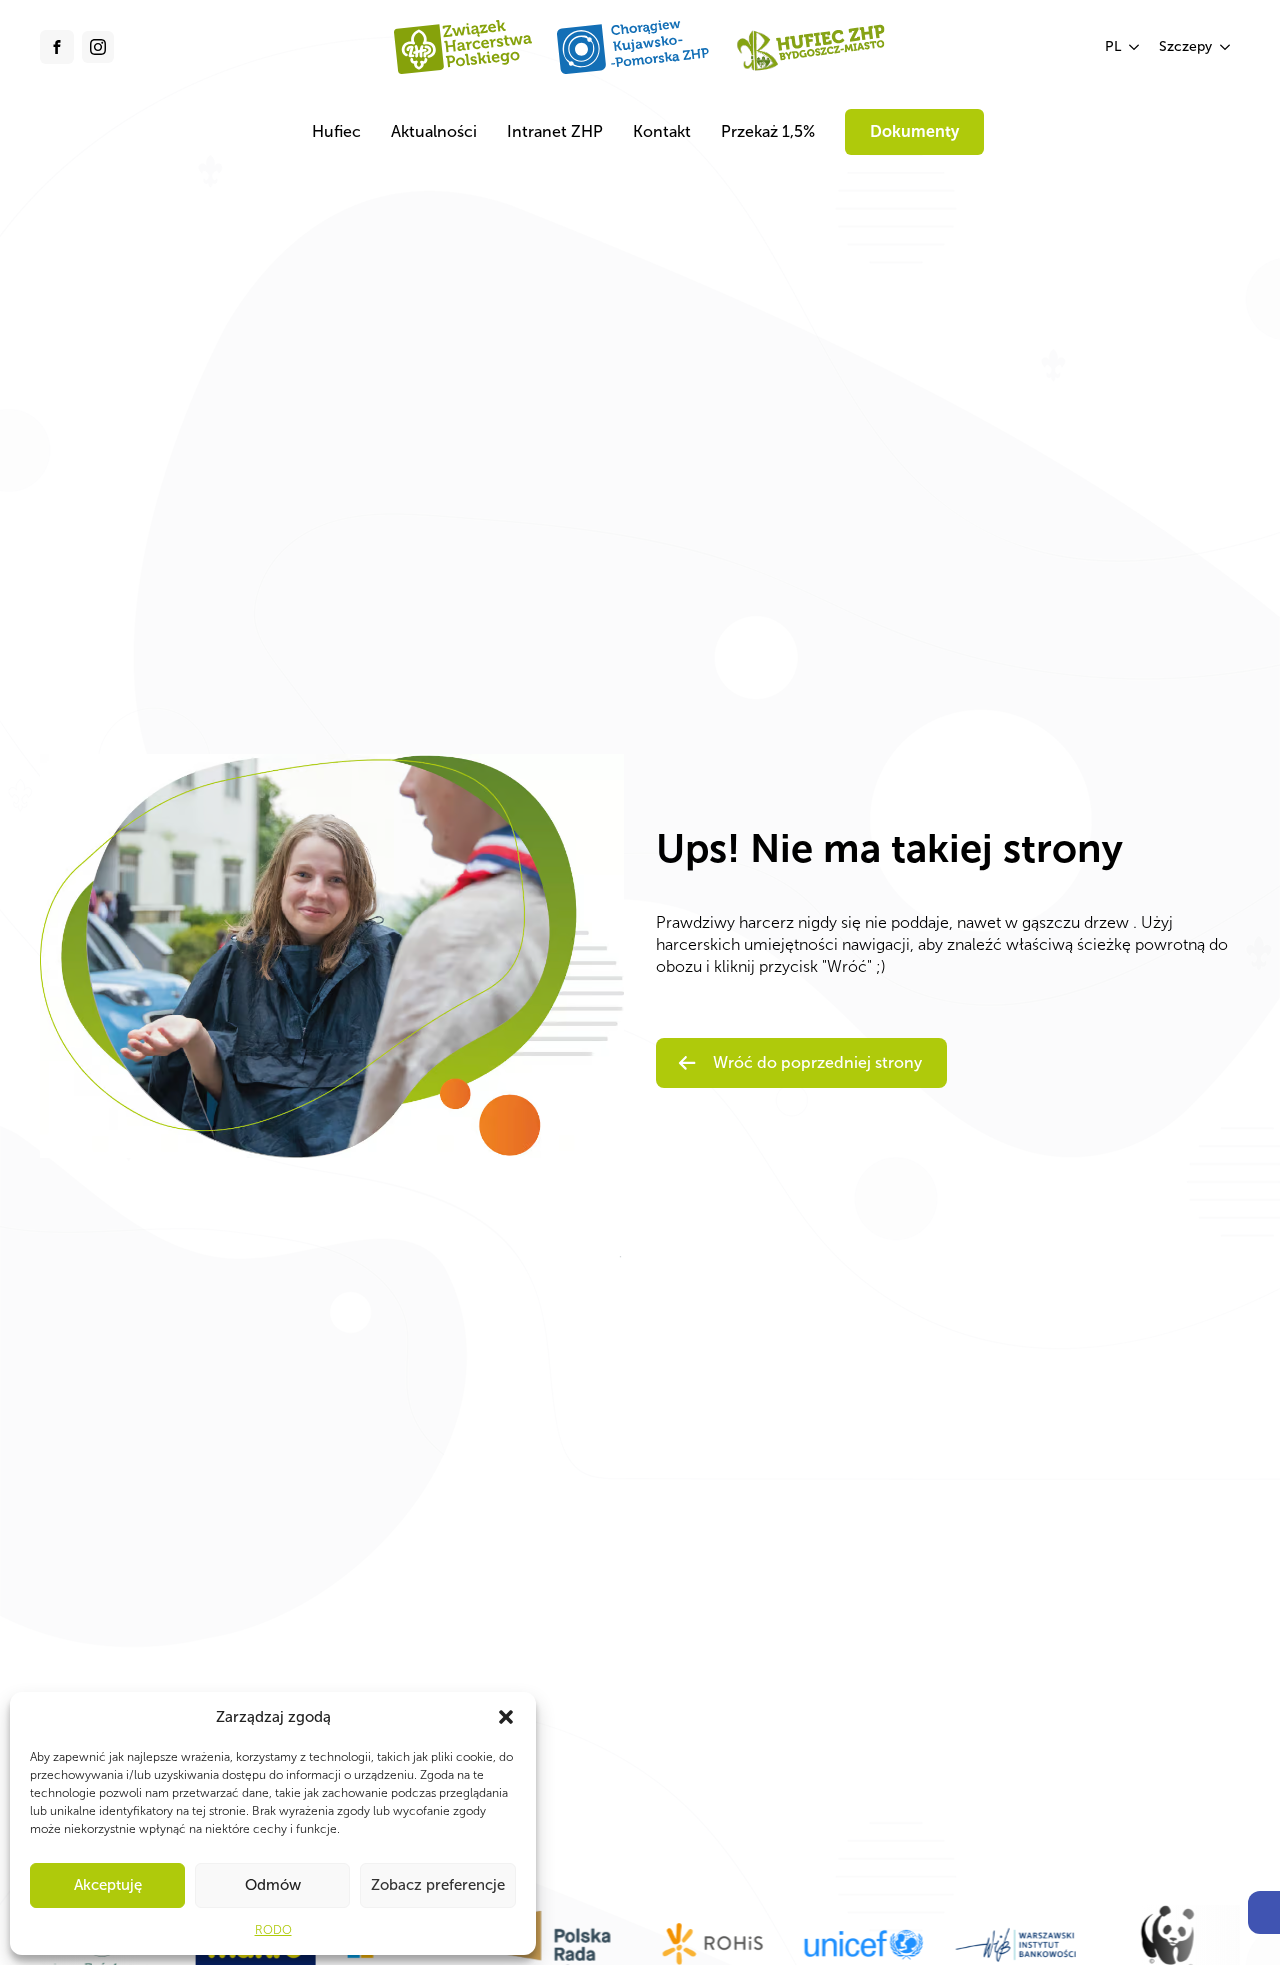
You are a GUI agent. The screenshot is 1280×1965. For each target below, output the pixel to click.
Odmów (273, 1885)
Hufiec (336, 131)
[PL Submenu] (1135, 47)
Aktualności (434, 131)
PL (1113, 46)
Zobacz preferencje (438, 1885)
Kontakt (662, 131)
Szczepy (1185, 46)
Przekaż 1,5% (768, 131)
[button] (1264, 1912)
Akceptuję (108, 1885)
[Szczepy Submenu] (1226, 47)
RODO (273, 1930)
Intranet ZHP (555, 131)
